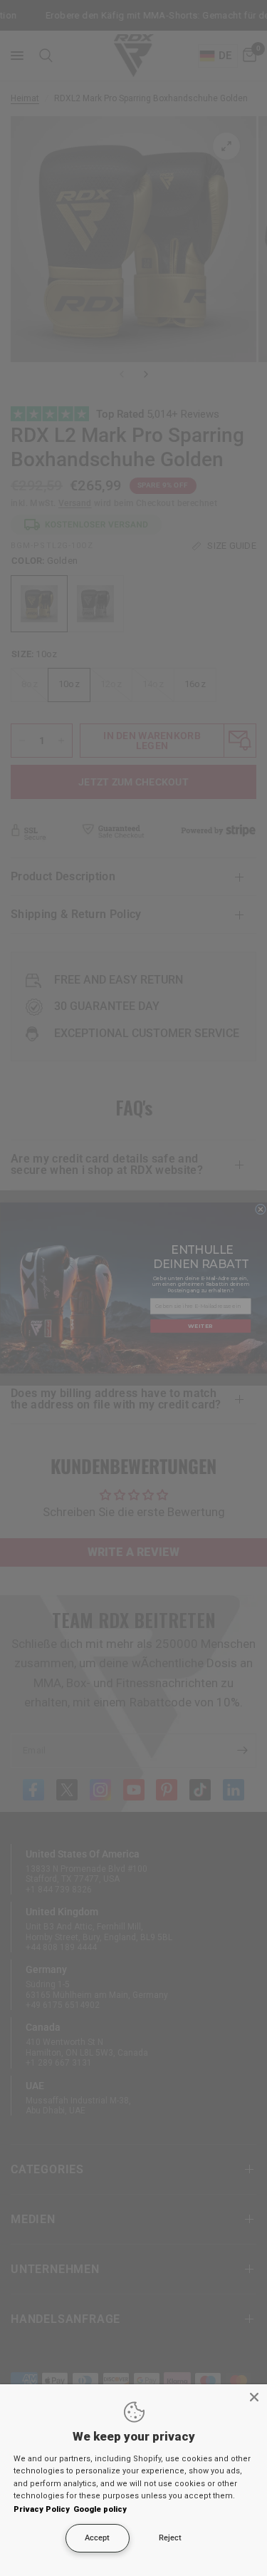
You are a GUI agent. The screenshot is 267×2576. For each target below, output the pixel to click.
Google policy (100, 2509)
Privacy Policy (42, 2509)
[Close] (254, 2397)
